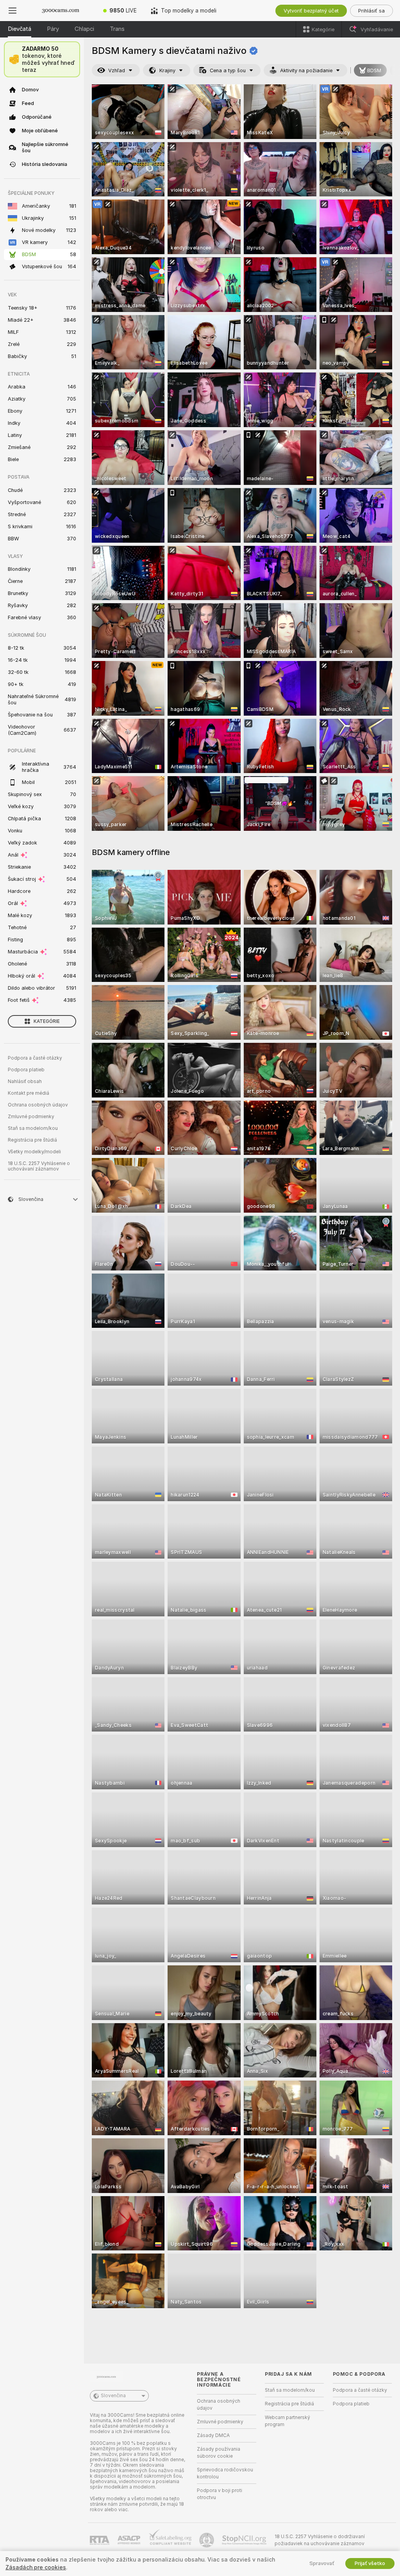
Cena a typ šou (228, 70)
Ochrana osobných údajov (38, 1105)
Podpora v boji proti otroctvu (220, 2494)
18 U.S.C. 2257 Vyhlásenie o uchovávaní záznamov (39, 1166)
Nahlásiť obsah (25, 1081)
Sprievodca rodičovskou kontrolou (225, 2473)
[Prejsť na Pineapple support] (207, 2540)
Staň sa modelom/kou (33, 1128)
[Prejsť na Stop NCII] (245, 2540)
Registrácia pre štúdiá (32, 1140)
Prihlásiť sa (371, 11)
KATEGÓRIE (47, 1021)
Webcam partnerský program (287, 2421)
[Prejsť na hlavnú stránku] (61, 11)
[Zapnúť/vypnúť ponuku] (12, 11)
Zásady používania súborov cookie (219, 2453)
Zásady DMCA (213, 2435)
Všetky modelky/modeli (34, 1152)
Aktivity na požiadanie (306, 70)
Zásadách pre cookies (36, 2567)
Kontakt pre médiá (29, 1093)
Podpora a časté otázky (35, 1058)
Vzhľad (117, 70)
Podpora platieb (26, 1070)
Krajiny (167, 70)
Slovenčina (113, 2396)
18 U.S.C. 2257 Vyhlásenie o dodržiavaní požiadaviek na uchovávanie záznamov (320, 2540)
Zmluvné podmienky (31, 1117)
